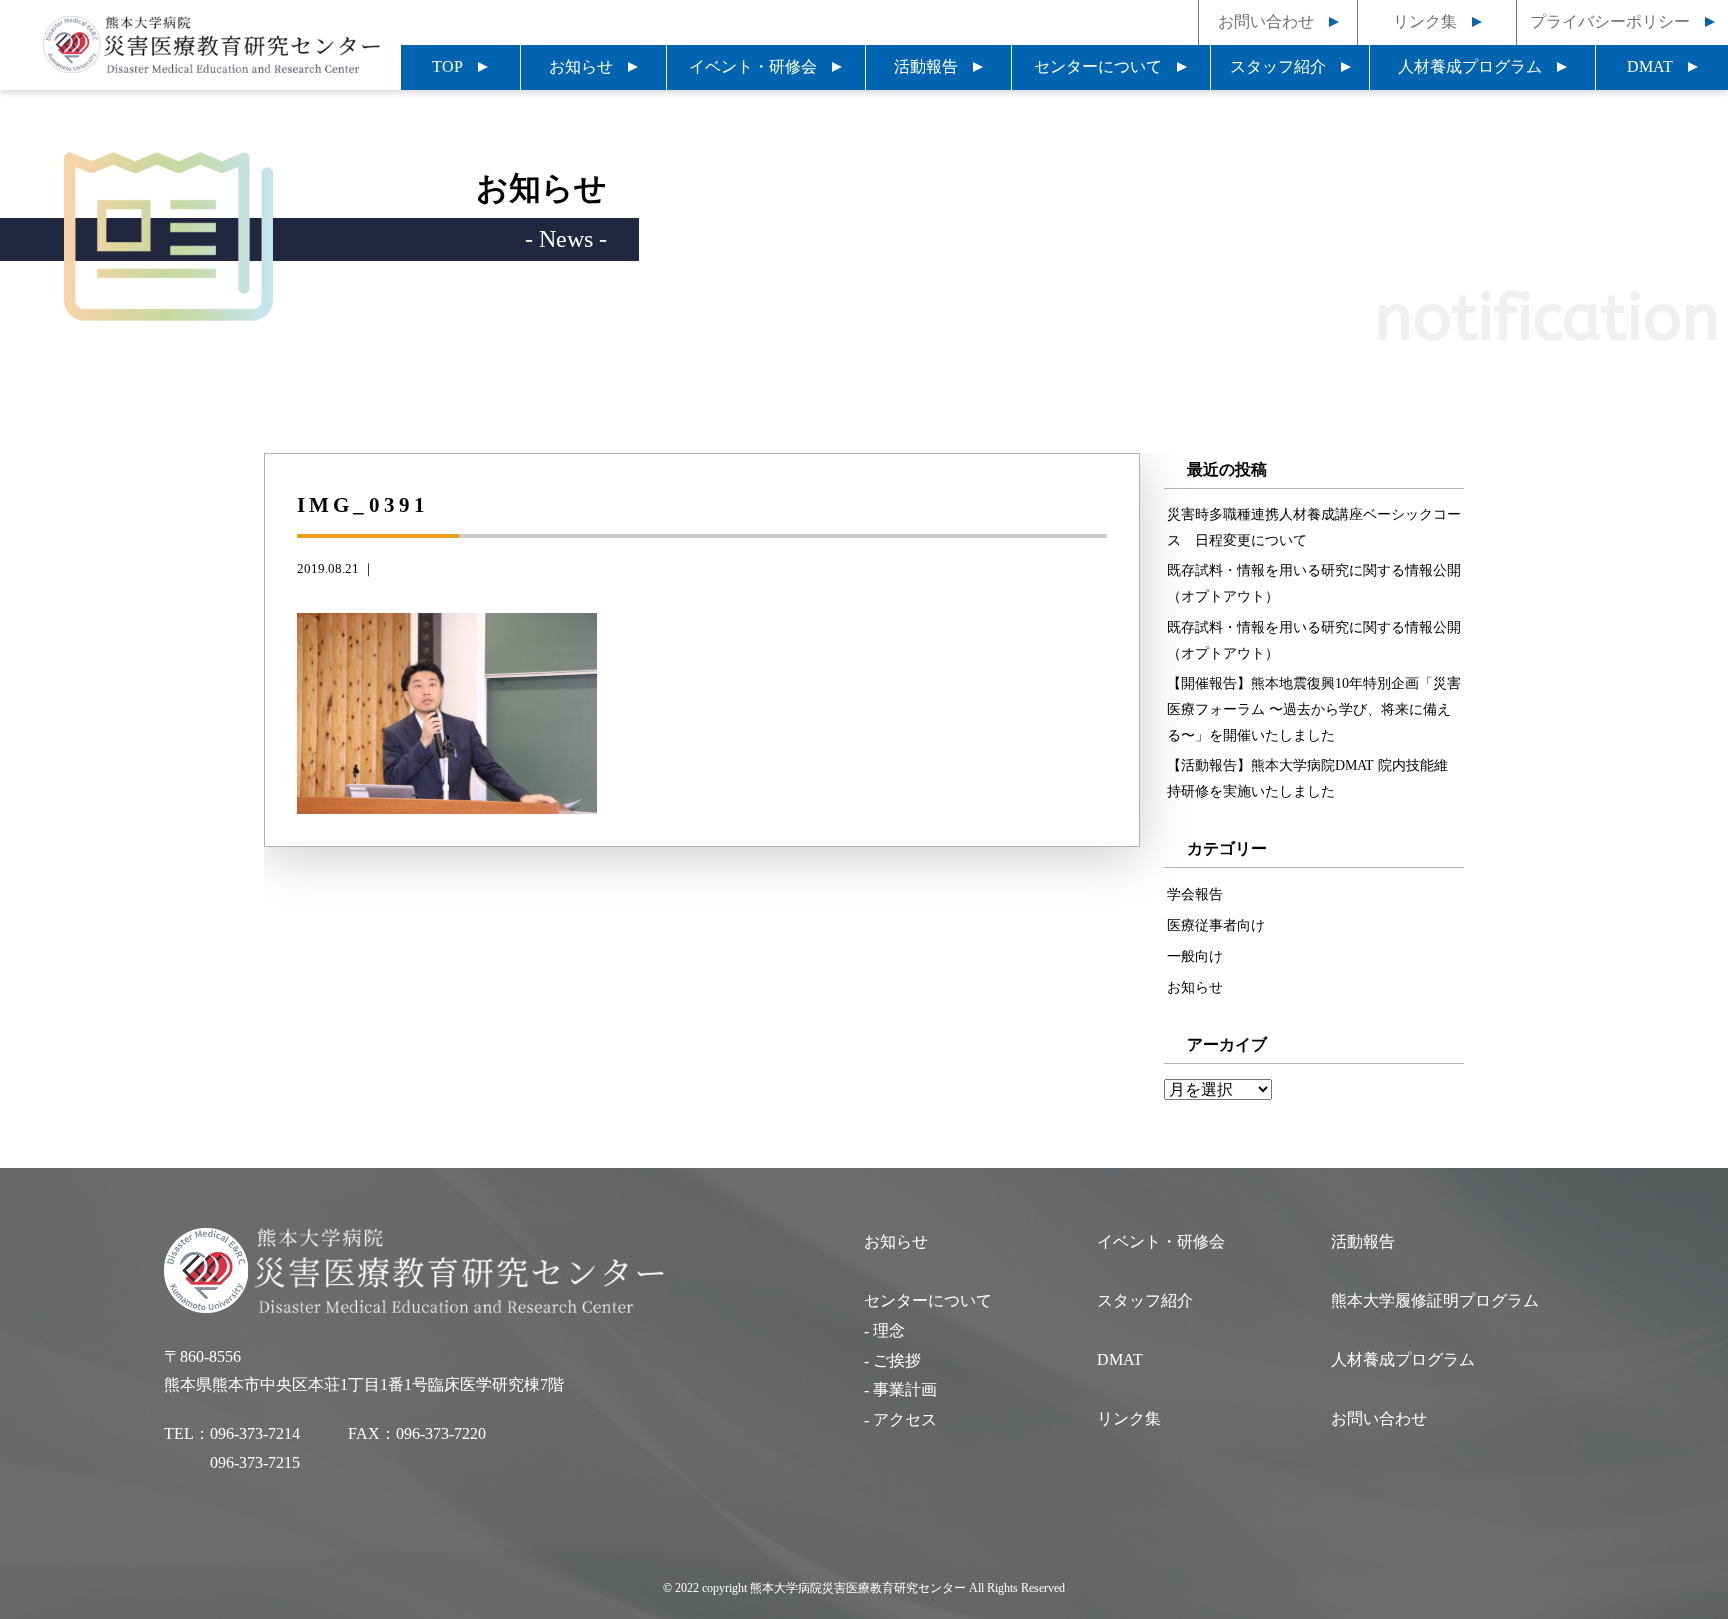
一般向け (1195, 956)
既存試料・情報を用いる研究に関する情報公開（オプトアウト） (1314, 583)
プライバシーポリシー (1610, 21)
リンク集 (1425, 21)
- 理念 (884, 1330)
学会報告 (1195, 894)
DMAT (1650, 66)
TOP (447, 66)
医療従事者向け (1216, 925)
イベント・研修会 (753, 66)
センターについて (1098, 66)
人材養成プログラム (1470, 66)
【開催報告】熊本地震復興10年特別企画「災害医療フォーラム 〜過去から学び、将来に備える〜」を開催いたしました (1314, 709)
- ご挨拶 (892, 1360)
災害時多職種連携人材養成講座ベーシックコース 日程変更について (1314, 527)
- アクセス (900, 1419)
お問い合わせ (1266, 21)
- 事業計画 (900, 1389)
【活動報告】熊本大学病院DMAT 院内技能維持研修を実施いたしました (1307, 778)
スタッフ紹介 (1278, 66)
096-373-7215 (255, 1462)
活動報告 (926, 66)
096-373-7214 (255, 1433)
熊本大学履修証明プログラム (1435, 1300)
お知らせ (581, 66)
